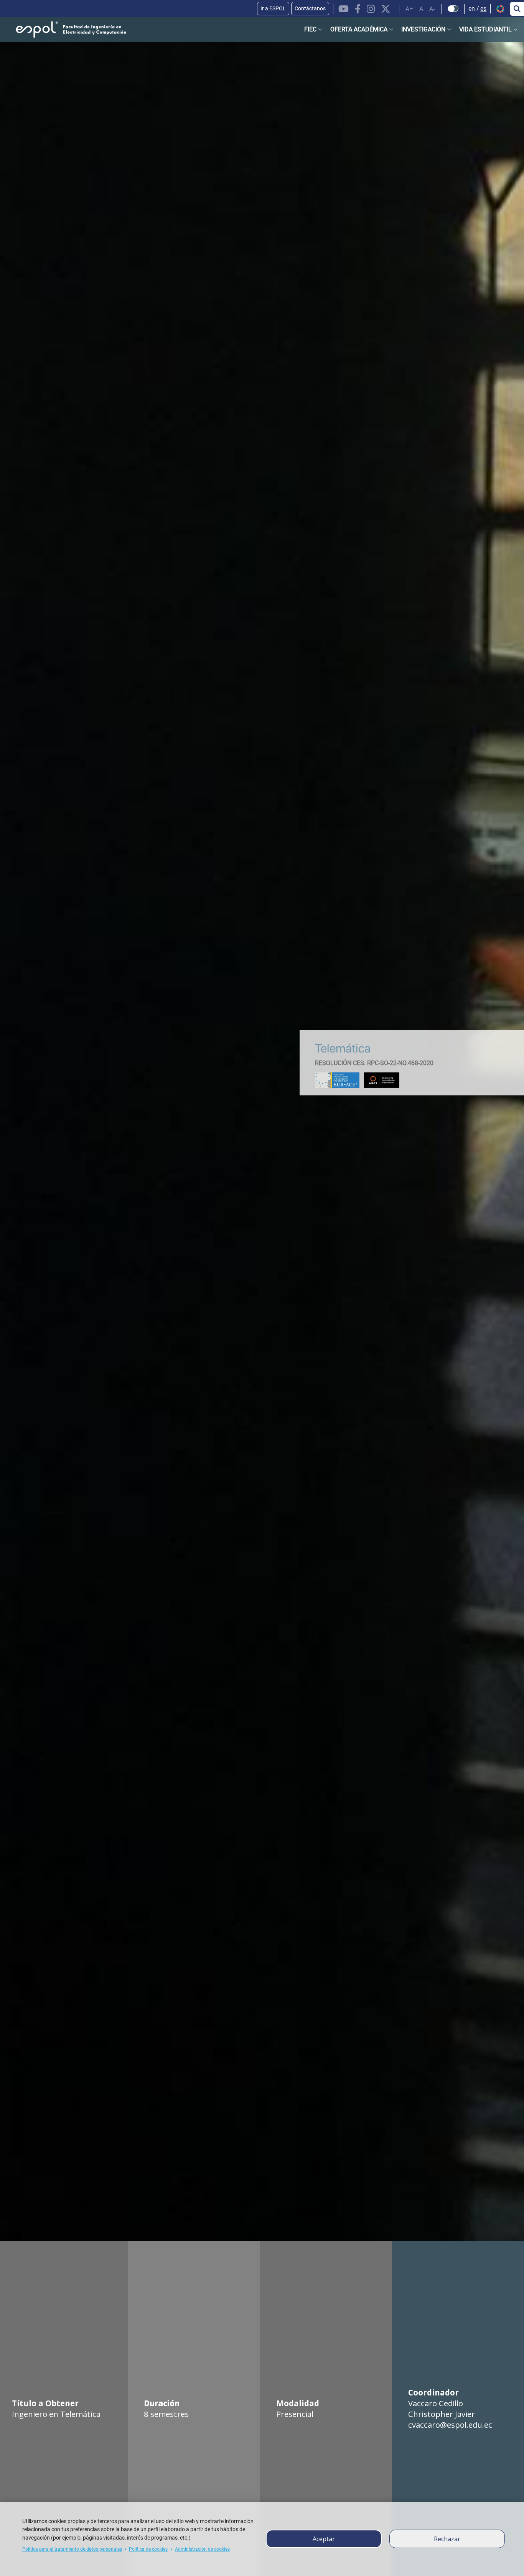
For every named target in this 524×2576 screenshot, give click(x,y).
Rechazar (447, 2539)
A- (432, 9)
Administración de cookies (202, 2549)
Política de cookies (148, 2549)
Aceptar (324, 2539)
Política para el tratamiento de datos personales (72, 2549)
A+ (409, 9)
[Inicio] (65, 30)
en (472, 9)
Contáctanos (310, 8)
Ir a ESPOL (273, 8)
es (483, 9)
